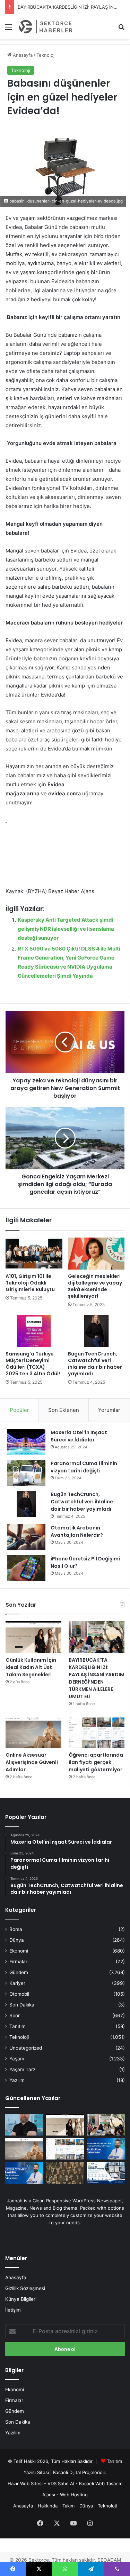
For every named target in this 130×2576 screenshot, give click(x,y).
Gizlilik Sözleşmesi (25, 2288)
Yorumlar (109, 1410)
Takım (68, 2506)
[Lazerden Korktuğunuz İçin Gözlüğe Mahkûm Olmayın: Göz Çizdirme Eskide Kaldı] (106, 2149)
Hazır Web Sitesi (25, 2483)
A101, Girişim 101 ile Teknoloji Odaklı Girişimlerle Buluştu (30, 1283)
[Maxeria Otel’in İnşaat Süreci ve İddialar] (26, 1442)
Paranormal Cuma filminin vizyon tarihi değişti (84, 1467)
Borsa (16, 1929)
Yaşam (17, 2059)
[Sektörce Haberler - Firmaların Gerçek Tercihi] (45, 27)
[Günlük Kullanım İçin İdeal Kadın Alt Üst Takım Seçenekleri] (33, 1637)
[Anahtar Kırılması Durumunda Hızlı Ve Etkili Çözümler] (65, 2173)
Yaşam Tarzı (23, 2069)
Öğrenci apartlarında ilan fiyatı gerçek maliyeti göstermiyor (96, 1762)
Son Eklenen (64, 1410)
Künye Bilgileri (21, 2299)
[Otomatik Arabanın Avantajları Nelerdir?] (26, 1537)
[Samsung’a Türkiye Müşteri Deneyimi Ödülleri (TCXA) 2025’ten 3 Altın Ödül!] (34, 1331)
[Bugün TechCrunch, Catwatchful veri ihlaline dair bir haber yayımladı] (96, 1331)
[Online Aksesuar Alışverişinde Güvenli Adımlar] (33, 1732)
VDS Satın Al (61, 2483)
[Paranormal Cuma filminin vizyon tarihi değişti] (26, 1473)
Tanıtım (18, 2026)
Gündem (19, 1972)
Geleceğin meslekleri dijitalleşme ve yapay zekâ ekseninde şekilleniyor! (95, 1286)
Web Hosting (74, 2495)
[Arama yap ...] (121, 29)
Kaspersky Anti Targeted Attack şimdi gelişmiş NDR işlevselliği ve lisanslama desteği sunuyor (66, 929)
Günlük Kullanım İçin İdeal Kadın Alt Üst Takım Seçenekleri (31, 1667)
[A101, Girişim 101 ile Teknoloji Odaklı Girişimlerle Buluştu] (34, 1254)
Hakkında (48, 2506)
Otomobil (19, 1994)
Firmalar (18, 1962)
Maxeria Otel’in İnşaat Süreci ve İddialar (79, 1436)
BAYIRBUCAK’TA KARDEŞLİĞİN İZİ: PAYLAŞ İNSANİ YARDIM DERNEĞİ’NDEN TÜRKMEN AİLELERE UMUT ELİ (97, 1678)
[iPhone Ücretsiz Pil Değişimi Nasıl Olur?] (26, 1568)
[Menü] (9, 29)
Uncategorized (26, 2048)
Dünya (17, 1940)
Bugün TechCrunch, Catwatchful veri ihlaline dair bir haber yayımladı (95, 1364)
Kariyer (17, 1983)
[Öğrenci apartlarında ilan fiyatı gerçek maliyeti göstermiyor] (97, 1732)
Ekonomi (19, 1951)
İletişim (13, 2310)
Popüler (19, 1410)
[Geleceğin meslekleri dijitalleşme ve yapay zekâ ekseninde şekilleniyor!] (96, 1254)
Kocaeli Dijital (67, 2472)
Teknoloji (46, 55)
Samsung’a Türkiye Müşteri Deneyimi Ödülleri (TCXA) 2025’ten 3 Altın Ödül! (33, 1364)
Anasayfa (22, 55)
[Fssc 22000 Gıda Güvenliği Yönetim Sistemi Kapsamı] (106, 2173)
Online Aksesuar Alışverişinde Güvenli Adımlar (32, 1762)
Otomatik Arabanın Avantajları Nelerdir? (77, 1531)
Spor (15, 2016)
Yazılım (17, 2080)
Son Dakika (22, 2005)
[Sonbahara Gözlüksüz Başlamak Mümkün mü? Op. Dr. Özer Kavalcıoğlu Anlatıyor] (24, 2125)
